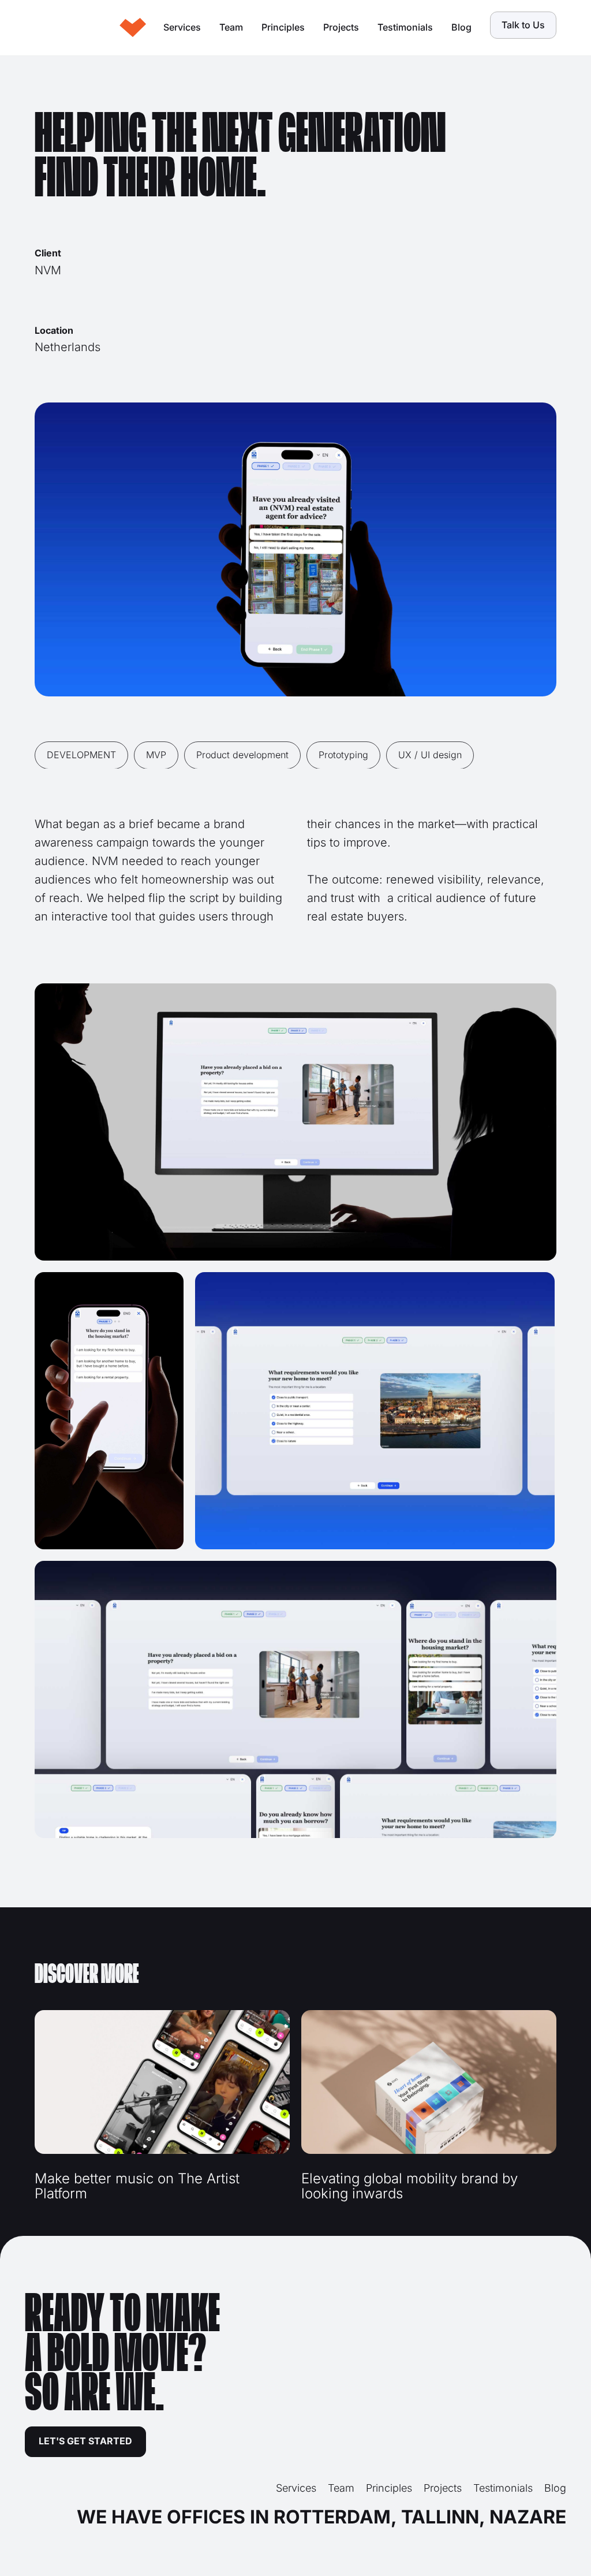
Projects (341, 27)
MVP (156, 755)
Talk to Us (523, 25)
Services (182, 27)
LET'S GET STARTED (85, 2441)
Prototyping (343, 755)
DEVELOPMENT (81, 755)
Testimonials (405, 27)
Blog (461, 27)
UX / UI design (430, 755)
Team (231, 27)
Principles (283, 27)
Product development (242, 755)
